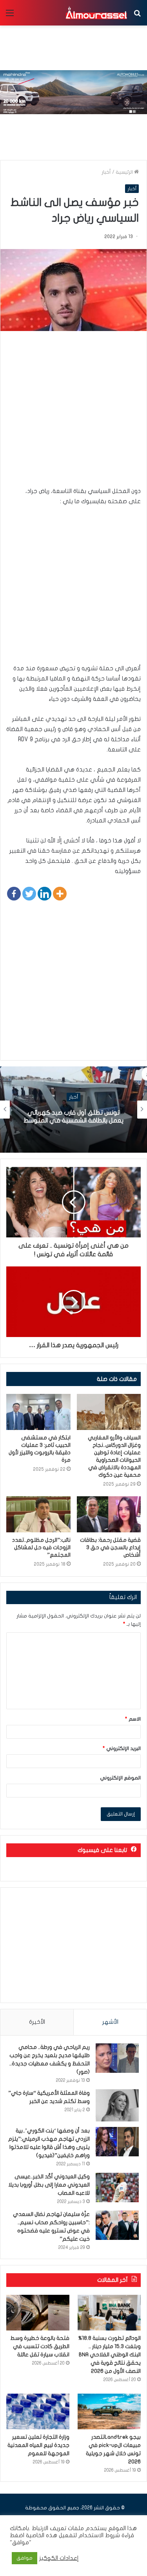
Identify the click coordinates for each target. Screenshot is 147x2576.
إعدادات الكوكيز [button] (59, 2558)
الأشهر (110, 2022)
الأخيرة (37, 2022)
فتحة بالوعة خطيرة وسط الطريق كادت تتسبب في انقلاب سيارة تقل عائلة (40, 2346)
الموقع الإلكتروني (120, 1778)
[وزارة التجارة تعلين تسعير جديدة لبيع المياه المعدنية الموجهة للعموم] (38, 2411)
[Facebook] (14, 894)
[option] (73, 1110)
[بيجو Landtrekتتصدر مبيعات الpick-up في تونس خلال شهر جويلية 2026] (109, 2411)
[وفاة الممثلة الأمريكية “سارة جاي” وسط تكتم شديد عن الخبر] (117, 2106)
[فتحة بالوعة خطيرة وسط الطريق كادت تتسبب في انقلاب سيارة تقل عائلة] (38, 2313)
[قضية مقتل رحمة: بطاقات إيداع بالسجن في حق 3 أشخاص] (109, 1514)
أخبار (106, 172)
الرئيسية (125, 172)
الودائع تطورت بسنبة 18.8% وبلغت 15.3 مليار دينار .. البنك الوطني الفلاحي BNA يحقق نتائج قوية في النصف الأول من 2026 (110, 2355)
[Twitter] (29, 894)
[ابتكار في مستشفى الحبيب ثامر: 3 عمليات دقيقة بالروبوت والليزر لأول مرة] (38, 1412)
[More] (60, 894)
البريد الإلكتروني (122, 1748)
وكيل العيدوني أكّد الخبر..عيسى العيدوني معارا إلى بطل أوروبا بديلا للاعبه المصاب (49, 2185)
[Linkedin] (44, 894)
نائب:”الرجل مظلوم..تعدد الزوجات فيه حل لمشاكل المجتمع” (41, 1547)
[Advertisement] (73, 412)
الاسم (133, 1719)
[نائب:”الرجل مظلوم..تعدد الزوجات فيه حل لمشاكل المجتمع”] (38, 1514)
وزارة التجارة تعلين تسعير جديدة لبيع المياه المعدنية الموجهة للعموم (38, 2445)
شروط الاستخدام (98, 2535)
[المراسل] (96, 13)
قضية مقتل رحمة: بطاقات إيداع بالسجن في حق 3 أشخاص (110, 1547)
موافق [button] (24, 2558)
